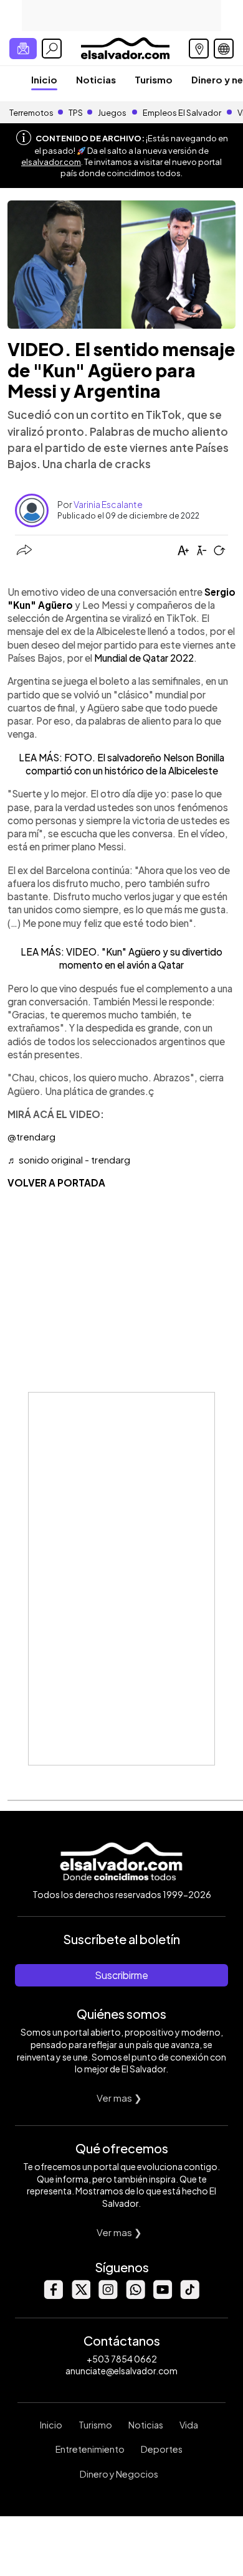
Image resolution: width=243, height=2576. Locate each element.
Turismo (154, 79)
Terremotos (31, 113)
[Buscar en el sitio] (52, 49)
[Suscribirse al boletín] (23, 49)
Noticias (96, 79)
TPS (76, 113)
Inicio (44, 79)
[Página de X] (80, 2296)
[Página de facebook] (53, 2296)
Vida (189, 2425)
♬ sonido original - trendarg (69, 1159)
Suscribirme (121, 1975)
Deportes (162, 2449)
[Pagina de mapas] (199, 49)
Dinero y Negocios (119, 2474)
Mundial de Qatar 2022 (144, 658)
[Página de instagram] (108, 2296)
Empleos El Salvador (182, 113)
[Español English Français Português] (224, 49)
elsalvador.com (51, 162)
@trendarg (31, 1136)
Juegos (112, 113)
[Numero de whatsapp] (135, 2296)
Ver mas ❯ (119, 2098)
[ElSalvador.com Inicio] (125, 47)
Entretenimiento (90, 2449)
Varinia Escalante (108, 504)
